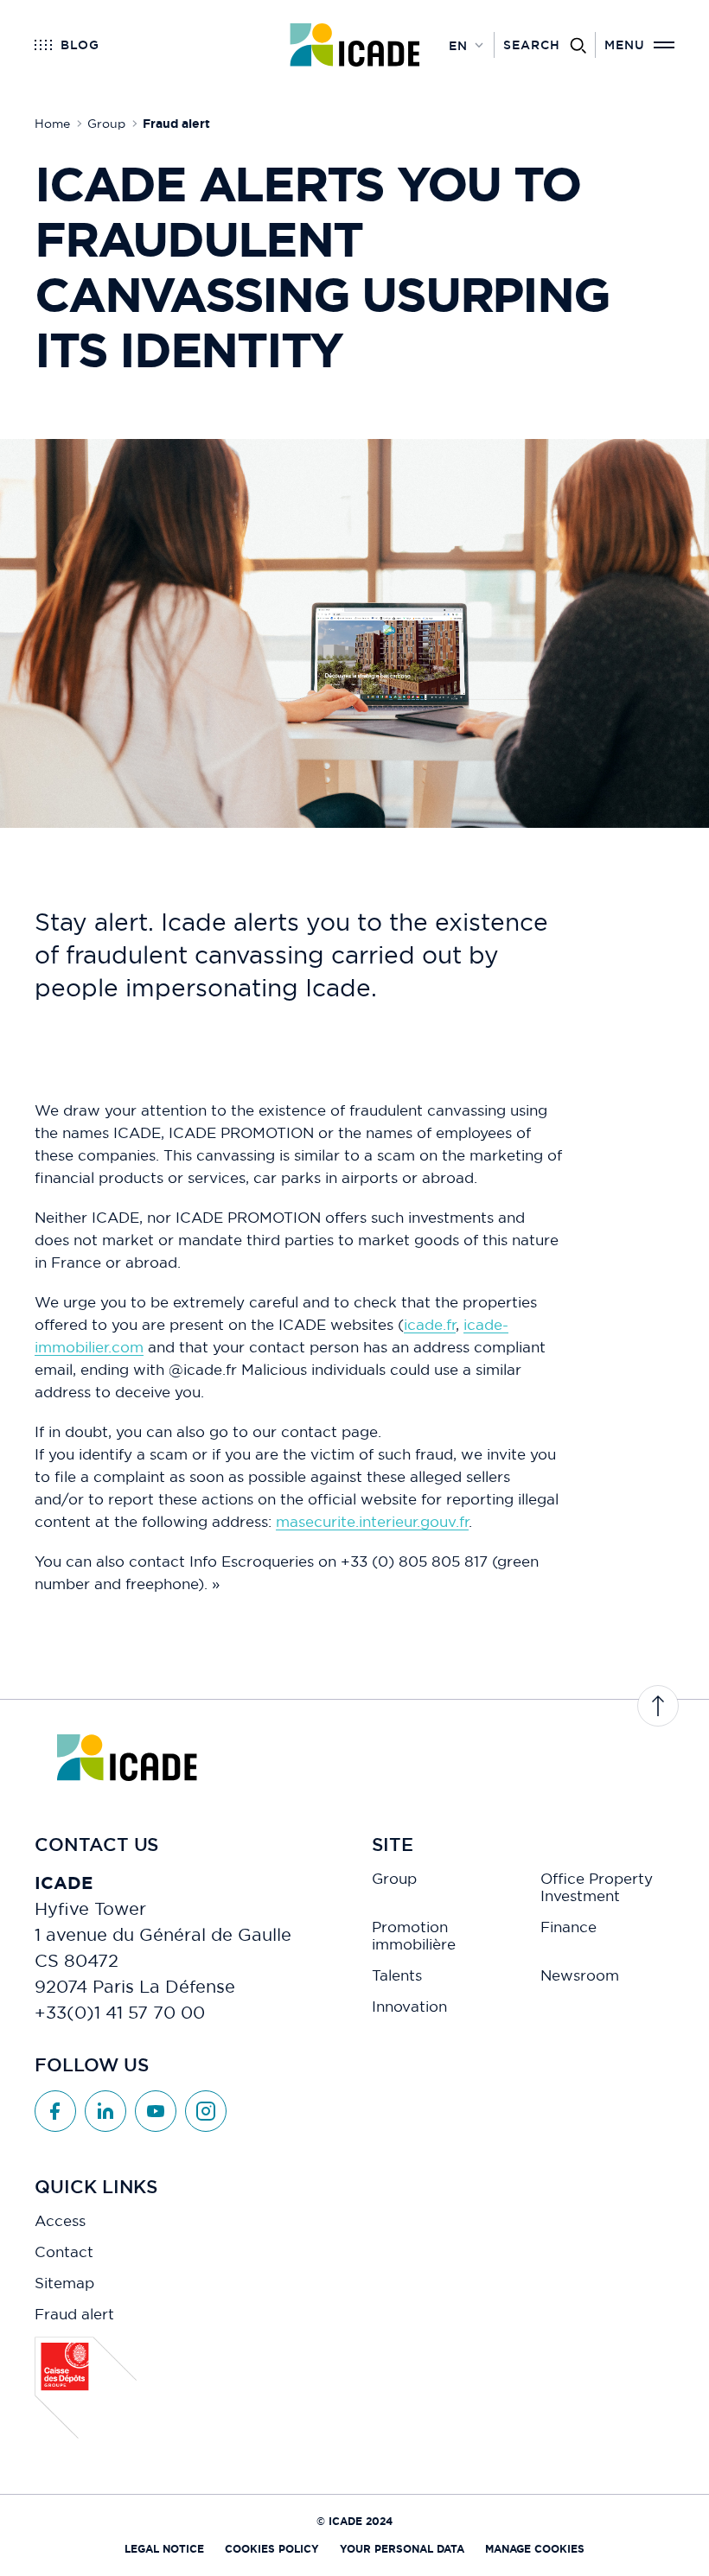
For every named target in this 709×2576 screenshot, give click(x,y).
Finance (568, 1927)
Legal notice (164, 2549)
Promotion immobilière (414, 1936)
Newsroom (580, 1975)
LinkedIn (105, 2111)
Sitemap (64, 2283)
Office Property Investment (597, 1887)
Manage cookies (535, 2549)
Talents (397, 1975)
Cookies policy (272, 2549)
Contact (64, 2252)
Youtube (156, 2111)
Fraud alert (74, 2314)
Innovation (409, 2007)
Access (60, 2221)
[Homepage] (355, 45)
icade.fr (430, 1324)
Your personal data (402, 2549)
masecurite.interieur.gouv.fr (372, 1521)
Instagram (206, 2111)
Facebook (55, 2111)
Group (394, 1879)
